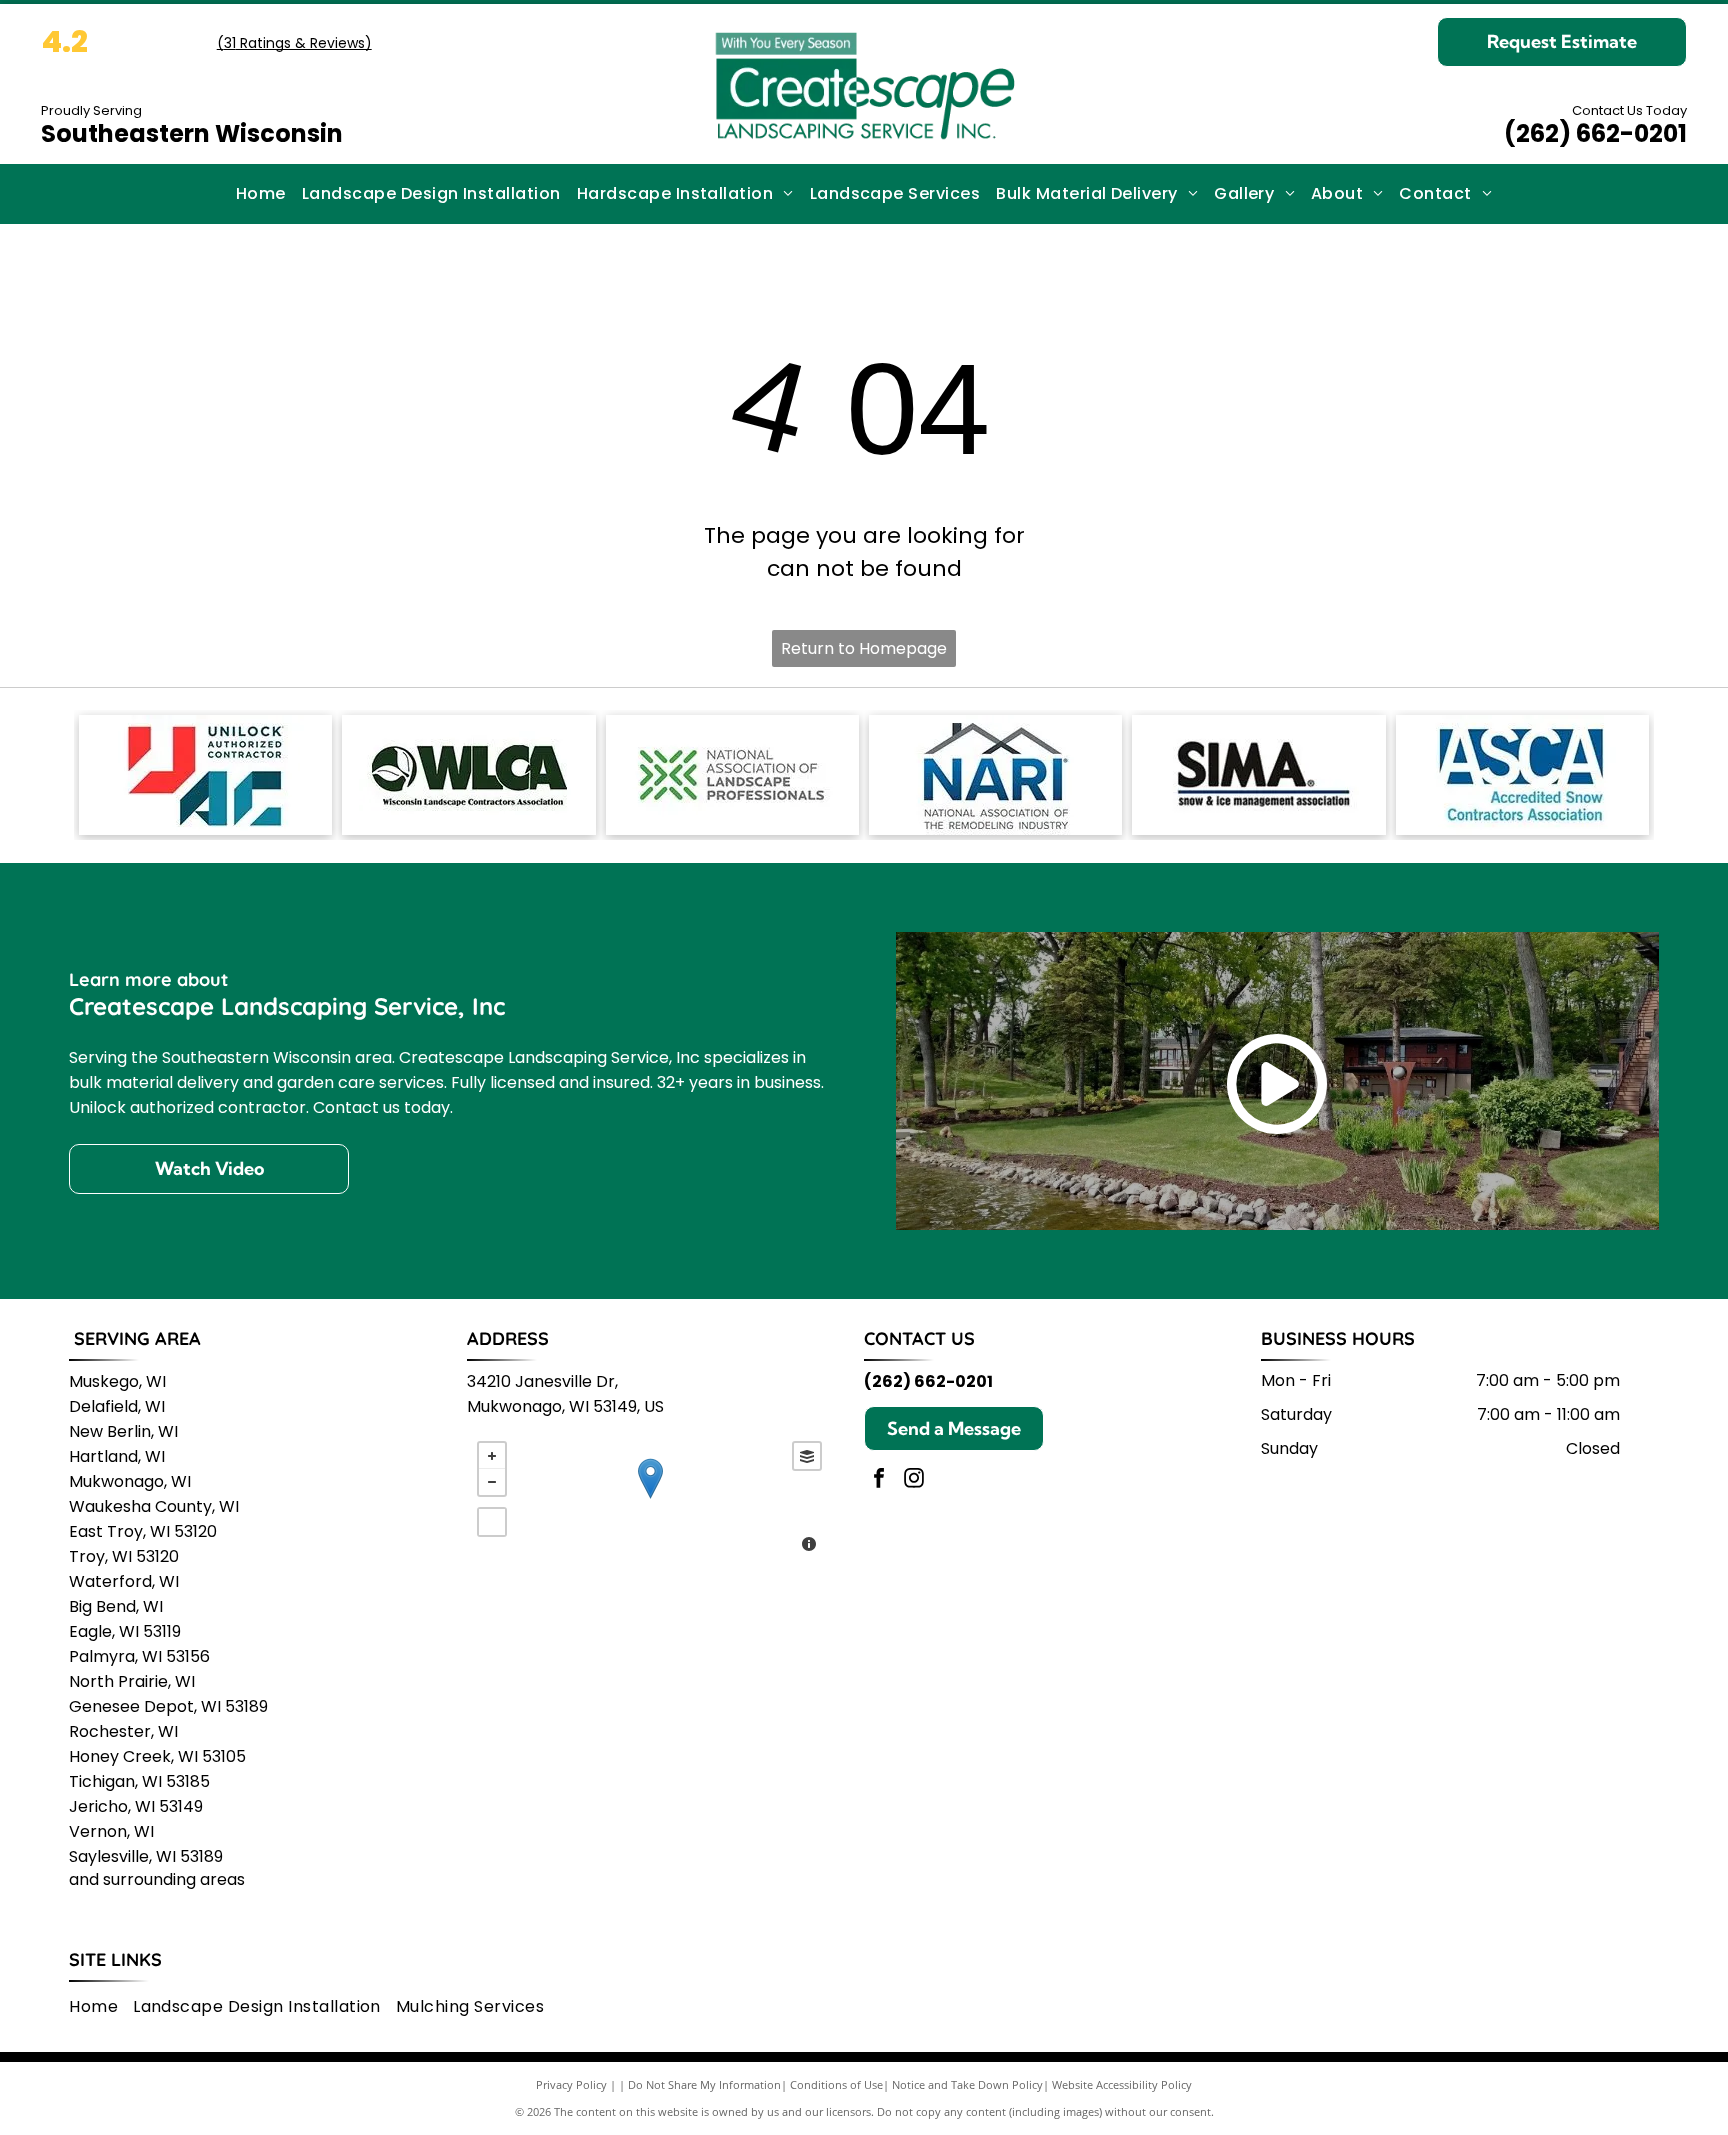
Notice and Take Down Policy (967, 2084)
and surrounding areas (157, 1879)
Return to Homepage (864, 648)
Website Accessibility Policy (1122, 2084)
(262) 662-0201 (1595, 133)
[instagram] (914, 1480)
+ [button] (492, 1456)
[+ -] (650, 1499)
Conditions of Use (836, 2084)
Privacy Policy (571, 2084)
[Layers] (807, 1456)
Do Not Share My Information (704, 2084)
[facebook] (879, 1480)
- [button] (492, 1482)
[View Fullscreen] (492, 1522)
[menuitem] (261, 194)
